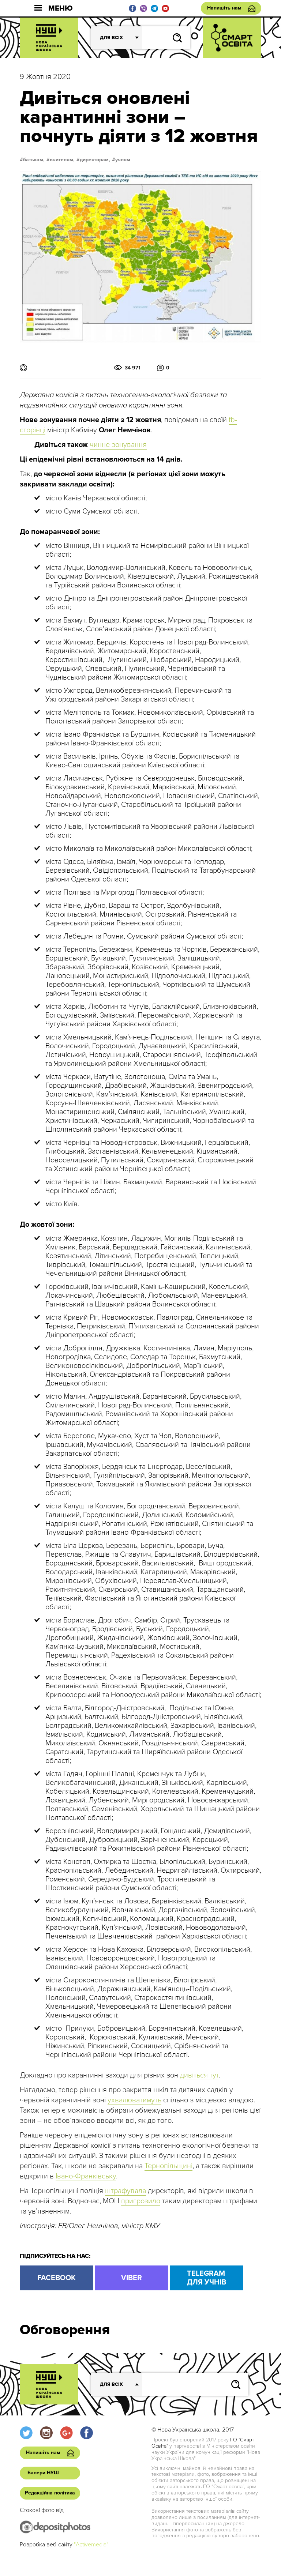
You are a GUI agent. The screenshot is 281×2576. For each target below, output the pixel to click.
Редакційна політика (50, 2493)
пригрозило (141, 2201)
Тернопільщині (168, 2166)
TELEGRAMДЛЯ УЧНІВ (207, 2278)
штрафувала (125, 2191)
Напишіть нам (224, 8)
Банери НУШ (43, 2473)
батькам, (34, 160)
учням (123, 160)
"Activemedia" (91, 2545)
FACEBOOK (57, 2278)
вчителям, (62, 160)
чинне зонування (118, 445)
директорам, (95, 160)
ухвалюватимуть (134, 2100)
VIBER (132, 2278)
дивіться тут (199, 2075)
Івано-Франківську (86, 2176)
